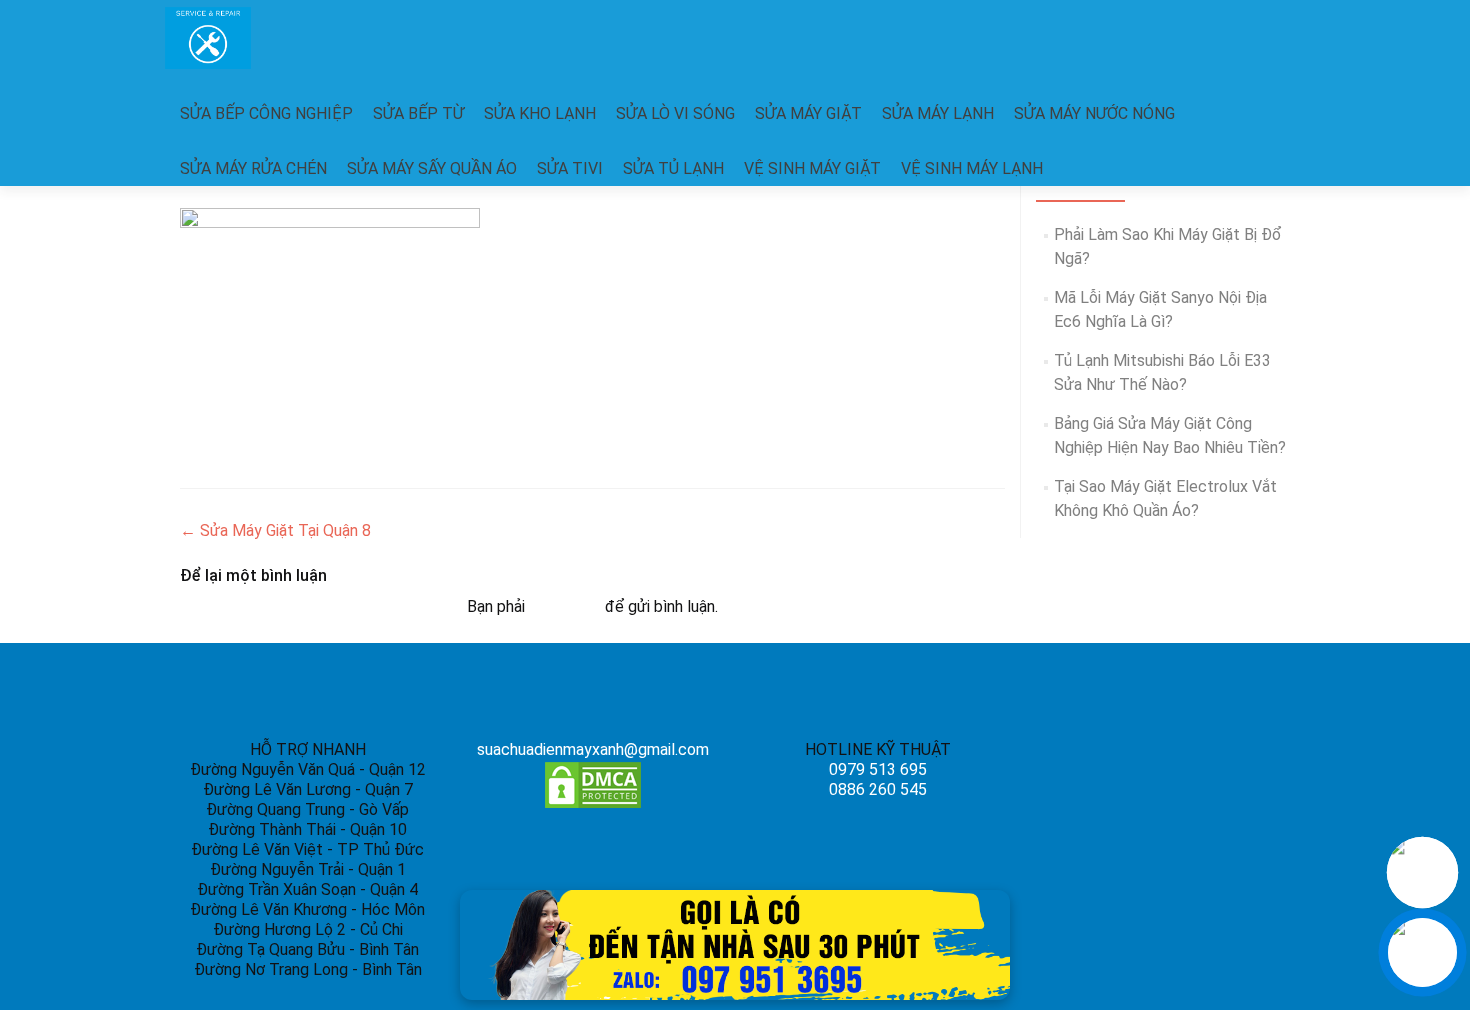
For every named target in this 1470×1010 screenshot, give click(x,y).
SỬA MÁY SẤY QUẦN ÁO (432, 168)
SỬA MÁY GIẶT (808, 113)
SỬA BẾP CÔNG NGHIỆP (266, 113)
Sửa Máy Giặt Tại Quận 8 (275, 530)
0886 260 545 (878, 789)
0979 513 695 (878, 769)
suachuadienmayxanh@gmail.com (593, 749)
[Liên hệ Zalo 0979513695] (735, 943)
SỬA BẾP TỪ (418, 113)
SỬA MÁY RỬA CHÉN (253, 168)
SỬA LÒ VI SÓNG (675, 113)
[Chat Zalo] (1422, 952)
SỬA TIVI (570, 168)
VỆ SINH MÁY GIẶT (812, 168)
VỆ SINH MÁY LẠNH (972, 168)
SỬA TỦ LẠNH (673, 168)
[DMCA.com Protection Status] (593, 783)
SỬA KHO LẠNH (540, 113)
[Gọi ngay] (1422, 872)
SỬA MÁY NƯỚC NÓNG (1094, 113)
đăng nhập (565, 606)
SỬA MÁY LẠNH (938, 113)
